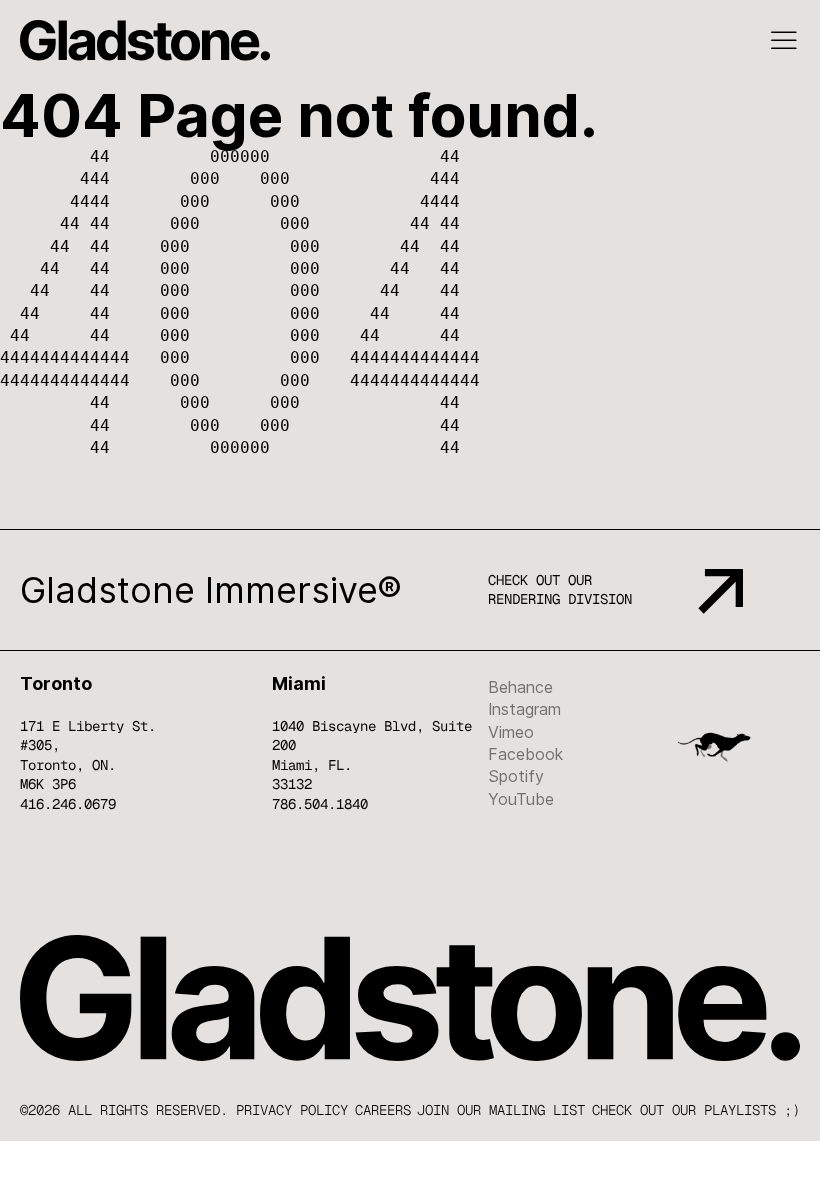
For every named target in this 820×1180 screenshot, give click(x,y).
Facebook (525, 754)
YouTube (521, 799)
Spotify (516, 776)
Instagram (524, 709)
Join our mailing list (501, 1110)
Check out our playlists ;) (696, 1110)
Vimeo (511, 732)
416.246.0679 (68, 804)
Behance (520, 687)
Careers (383, 1110)
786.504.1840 (320, 804)
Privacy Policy (292, 1110)
